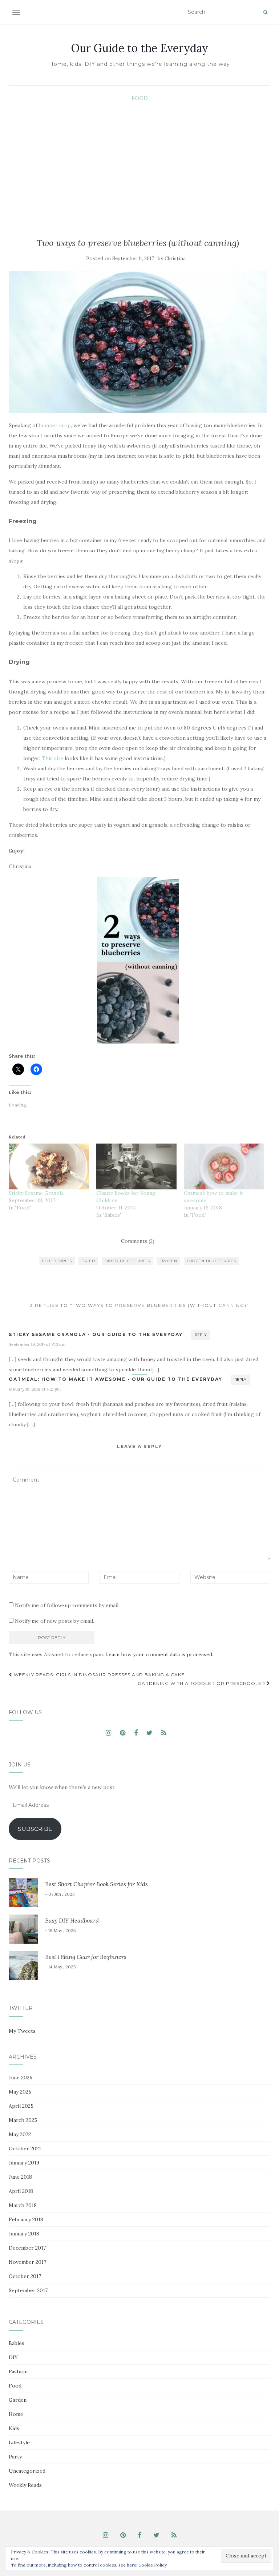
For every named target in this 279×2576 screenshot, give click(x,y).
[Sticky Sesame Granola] (49, 1166)
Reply (201, 1335)
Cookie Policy (153, 2565)
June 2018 (20, 2177)
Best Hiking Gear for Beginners (86, 1957)
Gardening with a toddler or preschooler (202, 1683)
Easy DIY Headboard (72, 1920)
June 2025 (21, 2078)
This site (52, 758)
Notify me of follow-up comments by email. (67, 1605)
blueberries (57, 1261)
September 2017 (28, 2290)
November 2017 (27, 2262)
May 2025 (20, 2092)
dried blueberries (127, 1261)
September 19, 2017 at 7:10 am (37, 1344)
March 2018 (23, 2205)
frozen (168, 1261)
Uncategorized (27, 2471)
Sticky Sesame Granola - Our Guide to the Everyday (96, 1334)
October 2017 (25, 2276)
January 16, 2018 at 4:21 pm (35, 1389)
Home (16, 2414)
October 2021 (25, 2148)
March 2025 (23, 2120)
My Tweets (22, 2031)
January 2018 (24, 2234)
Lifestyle (19, 2442)
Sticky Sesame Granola (36, 1193)
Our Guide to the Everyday (140, 48)
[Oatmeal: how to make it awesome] (224, 1166)
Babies (17, 2343)
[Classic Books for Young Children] (136, 1166)
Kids (14, 2428)
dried (88, 1261)
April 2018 (21, 2191)
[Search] (265, 12)
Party (15, 2457)
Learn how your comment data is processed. (159, 1654)
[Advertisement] (139, 158)
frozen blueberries (211, 1261)
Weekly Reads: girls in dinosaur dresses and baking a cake (98, 1675)
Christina (175, 259)
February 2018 (26, 2219)
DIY (13, 2357)
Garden (18, 2400)
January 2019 (24, 2163)
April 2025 (21, 2106)
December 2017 (27, 2248)
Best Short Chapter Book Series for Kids (96, 1884)
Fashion (18, 2372)
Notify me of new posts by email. (54, 1621)
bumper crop (55, 425)
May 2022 (20, 2134)
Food (140, 98)
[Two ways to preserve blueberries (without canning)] (138, 342)
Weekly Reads (25, 2485)
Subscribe (35, 1829)
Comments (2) (138, 1241)
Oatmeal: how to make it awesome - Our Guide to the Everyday (116, 1379)
